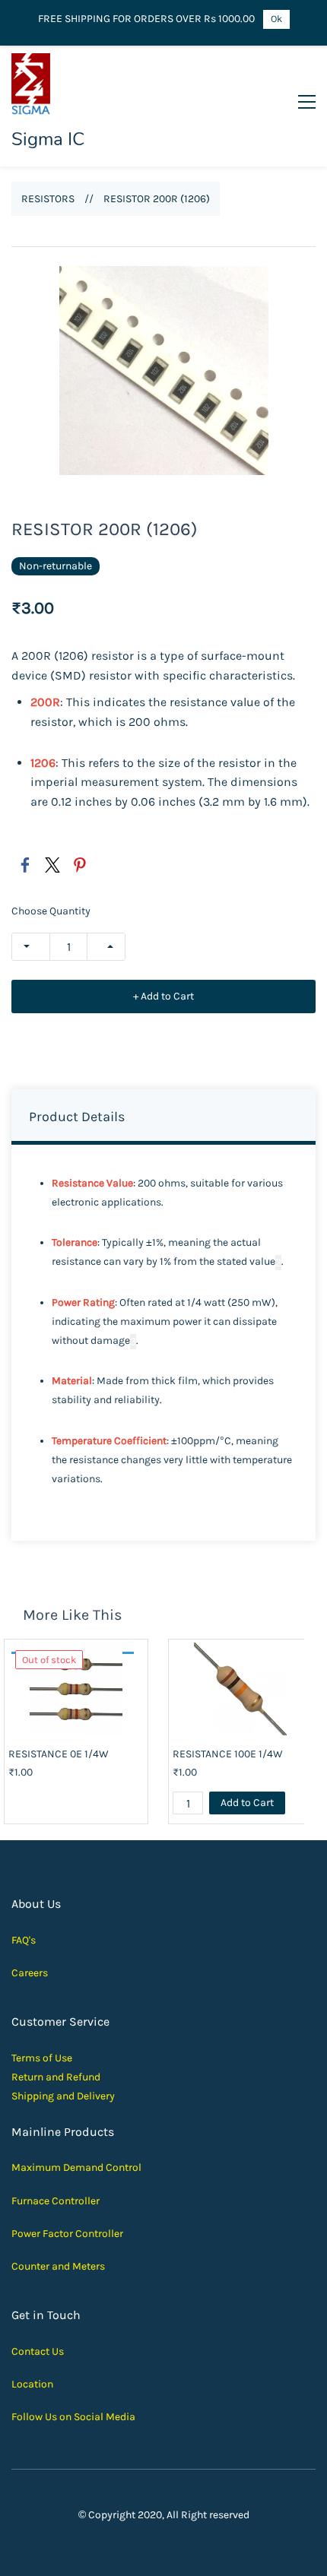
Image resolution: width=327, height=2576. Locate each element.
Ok (276, 19)
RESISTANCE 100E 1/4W (228, 1754)
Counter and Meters (58, 2266)
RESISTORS (48, 199)
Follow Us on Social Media (73, 2417)
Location (32, 2384)
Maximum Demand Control (76, 2167)
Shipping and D (48, 2096)
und (91, 2077)
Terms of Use (42, 2058)
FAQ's (24, 1940)
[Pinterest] (80, 865)
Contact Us (38, 2351)
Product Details (77, 1117)
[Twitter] (52, 865)
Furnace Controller (56, 2201)
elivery (99, 2096)
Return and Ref (47, 2077)
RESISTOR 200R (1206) (157, 199)
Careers (30, 1973)
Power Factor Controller (67, 2234)
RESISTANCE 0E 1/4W (59, 1754)
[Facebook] (25, 865)
